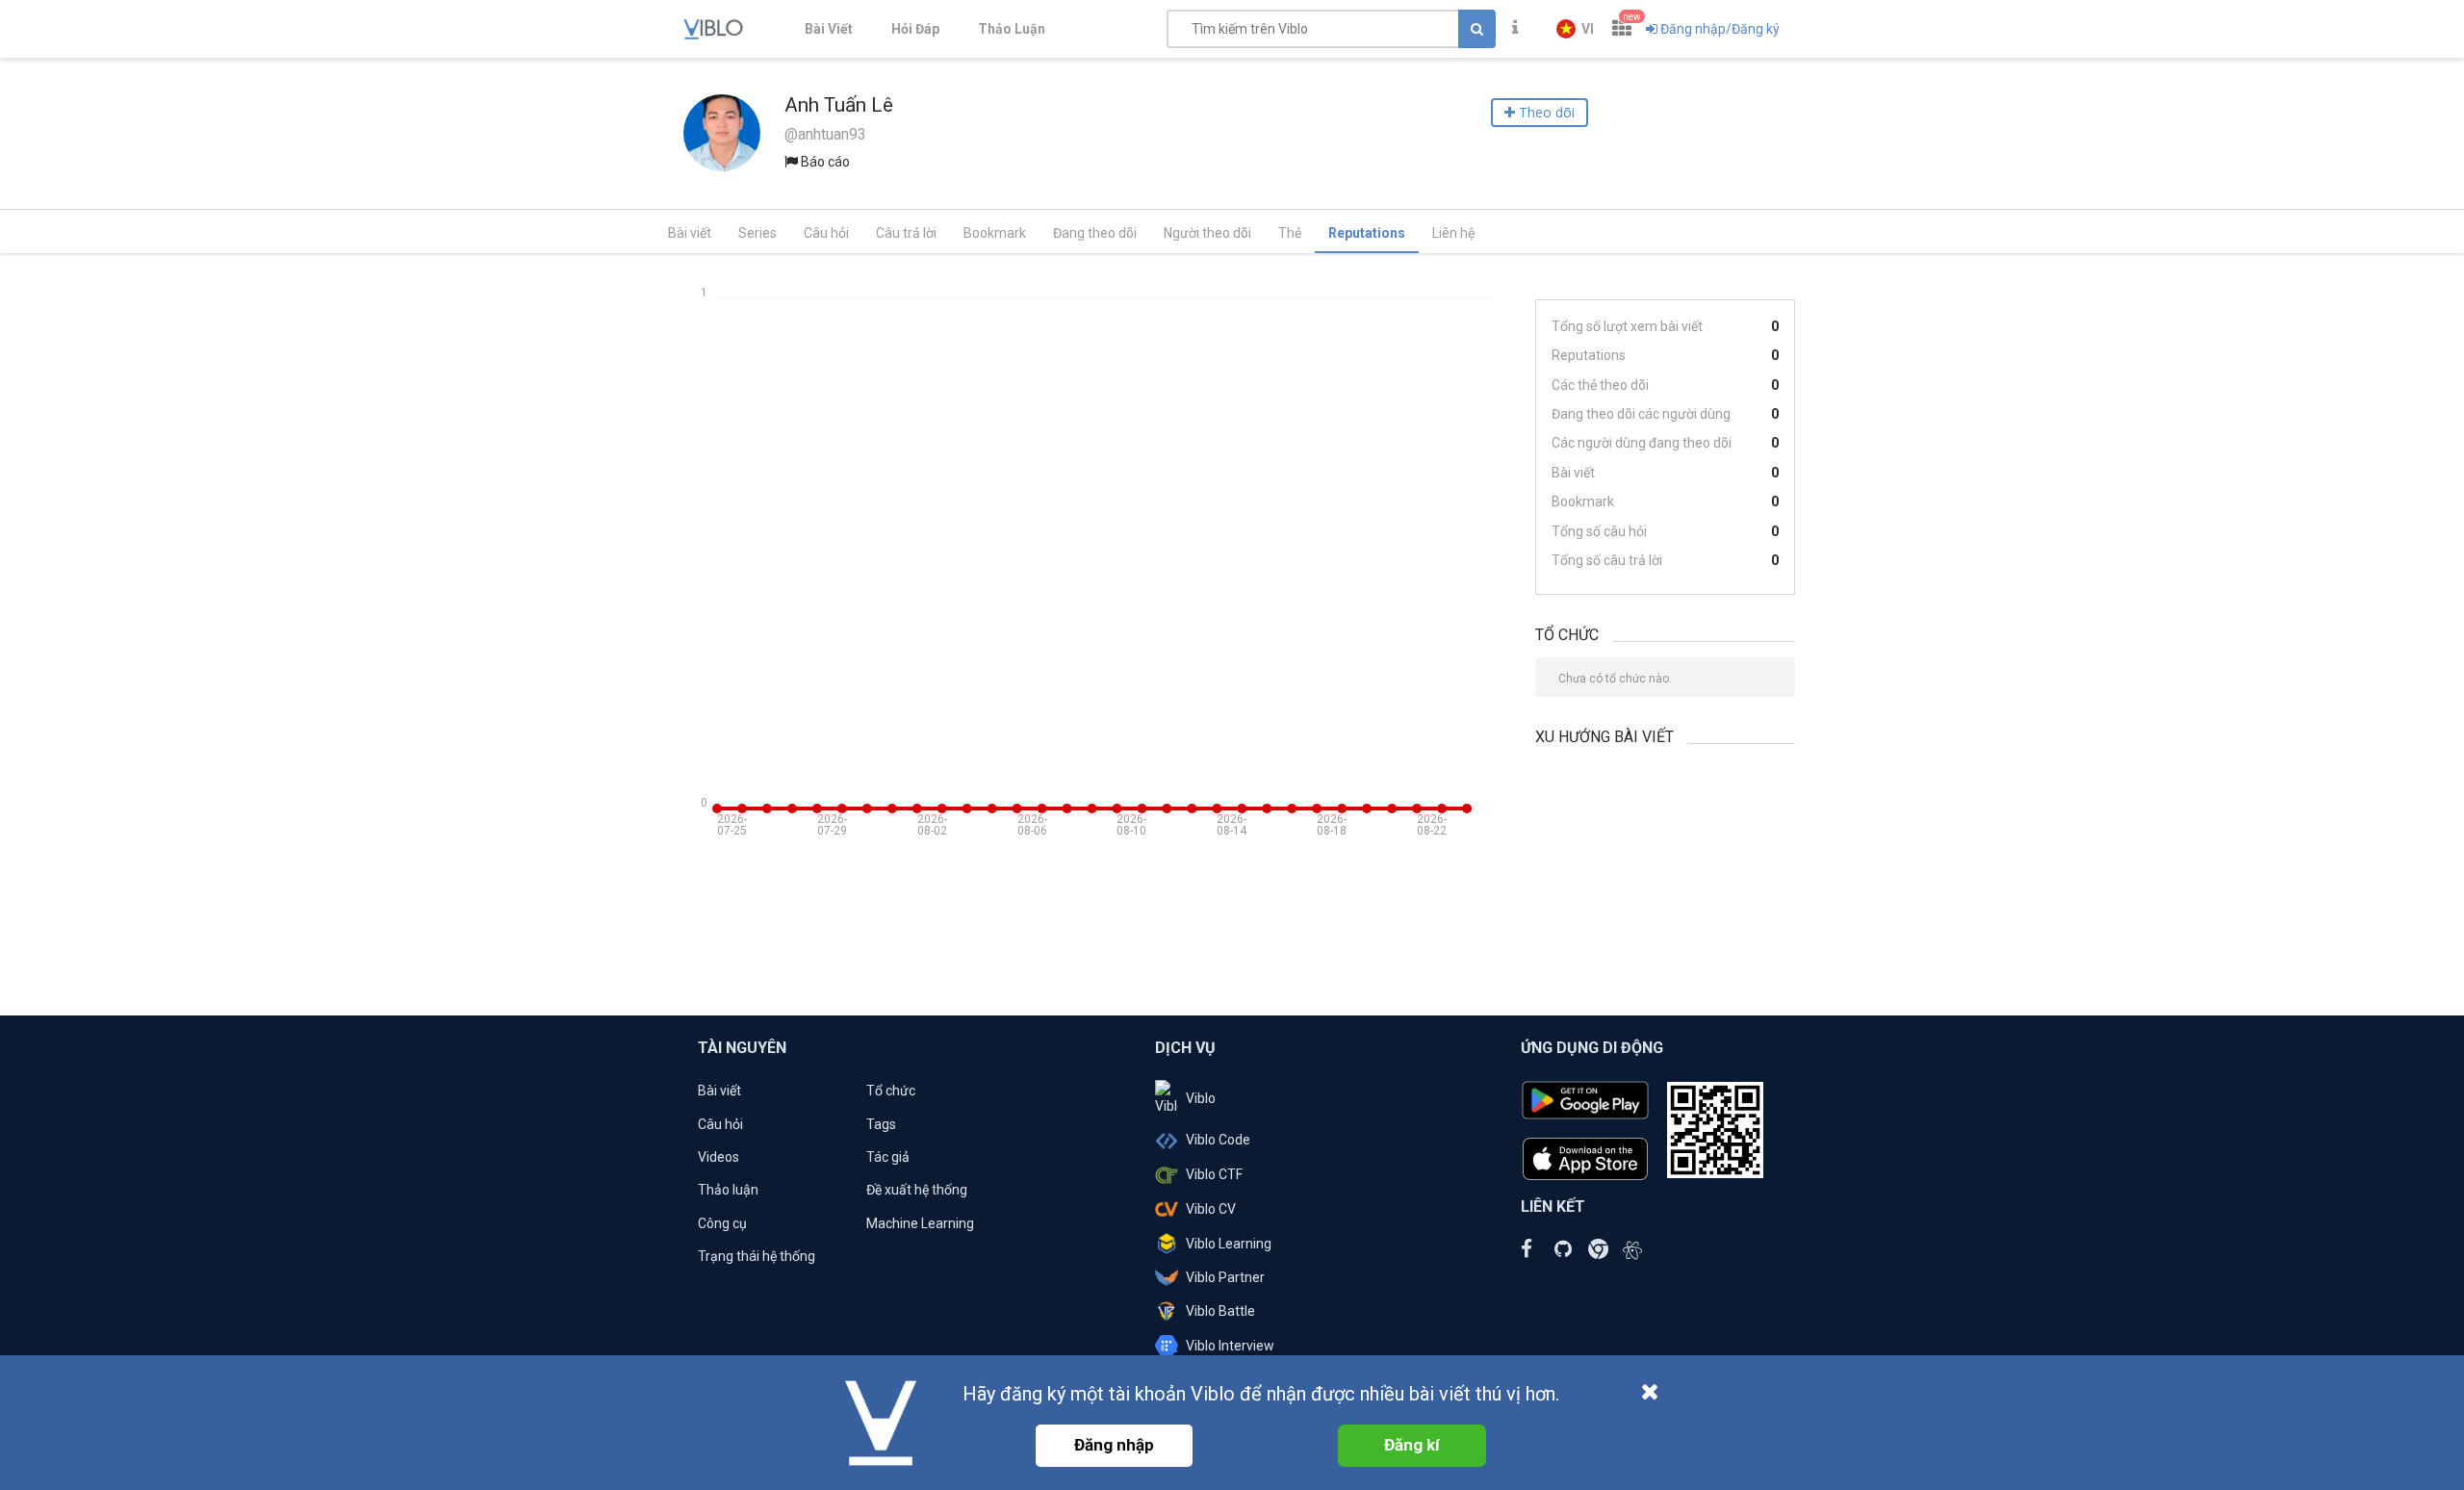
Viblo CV (1211, 1209)
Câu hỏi (826, 233)
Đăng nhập (1114, 1445)
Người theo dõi (1207, 233)
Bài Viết (829, 29)
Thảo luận (728, 1190)
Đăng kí (1412, 1445)
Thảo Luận (1012, 29)
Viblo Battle (1220, 1311)
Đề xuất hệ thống (917, 1190)
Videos (719, 1157)
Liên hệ (1453, 233)
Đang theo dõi (1095, 233)
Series (757, 233)
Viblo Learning (1229, 1244)
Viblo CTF (1214, 1174)
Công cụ (722, 1223)
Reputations (1367, 233)
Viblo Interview (1230, 1346)
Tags (881, 1124)
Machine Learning (920, 1223)
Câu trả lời (906, 233)
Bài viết (690, 233)
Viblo (1201, 1098)
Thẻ (1290, 233)
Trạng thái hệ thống (757, 1256)
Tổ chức (891, 1091)
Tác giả (888, 1157)
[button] (1575, 29)
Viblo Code (1218, 1140)
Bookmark (995, 233)
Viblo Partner (1225, 1277)
